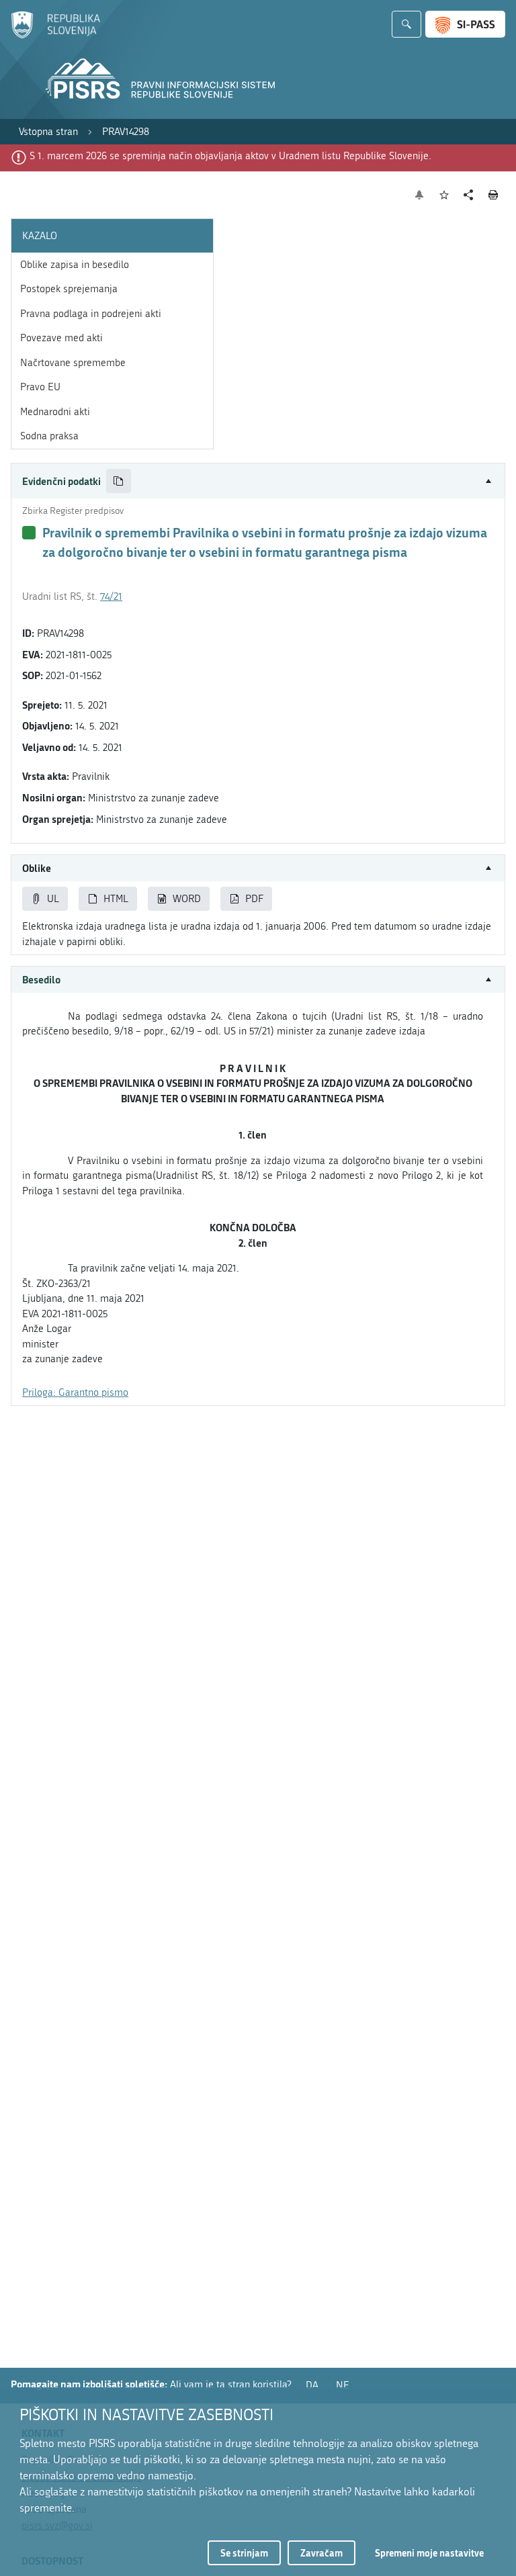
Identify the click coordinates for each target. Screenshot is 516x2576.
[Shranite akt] (444, 195)
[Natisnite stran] (493, 195)
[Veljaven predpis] (29, 533)
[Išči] (406, 24)
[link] (48, 132)
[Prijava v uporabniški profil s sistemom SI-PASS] (465, 24)
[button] (258, 481)
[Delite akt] (469, 195)
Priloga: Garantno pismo (75, 1392)
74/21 (111, 596)
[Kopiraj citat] (119, 481)
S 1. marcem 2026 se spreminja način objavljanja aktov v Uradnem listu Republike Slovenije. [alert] (230, 156)
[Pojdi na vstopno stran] (55, 36)
